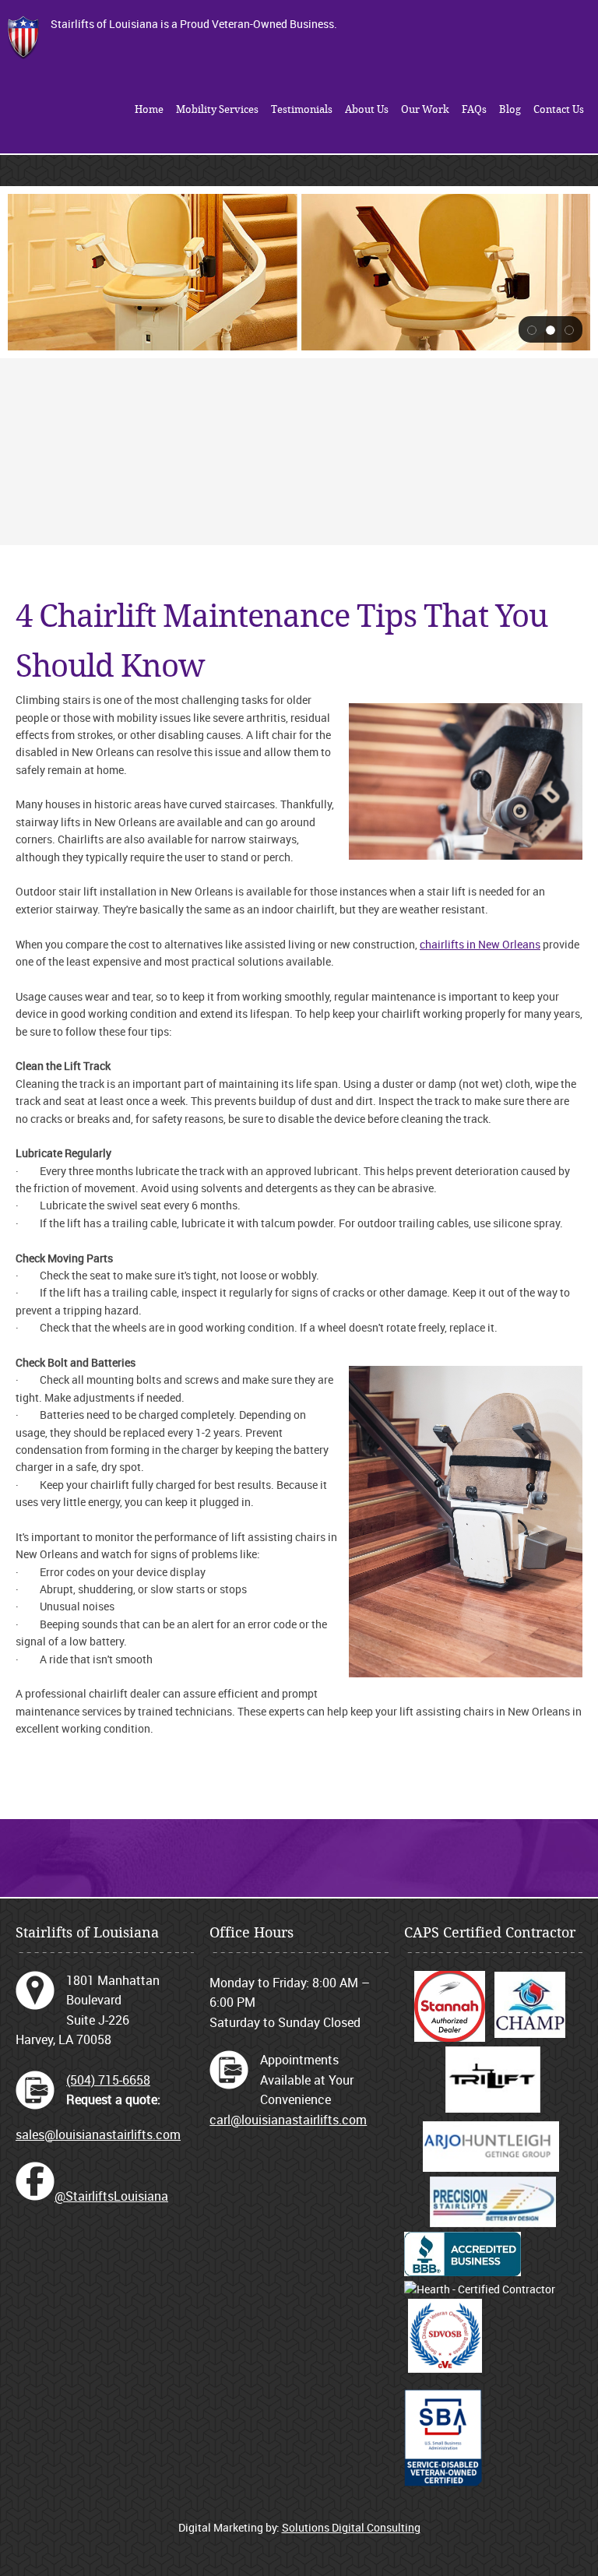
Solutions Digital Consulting (351, 2527)
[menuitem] (149, 110)
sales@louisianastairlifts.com (98, 2134)
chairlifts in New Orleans (480, 944)
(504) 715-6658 (108, 2080)
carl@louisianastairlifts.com (288, 2120)
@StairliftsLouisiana (111, 2196)
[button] (532, 329)
